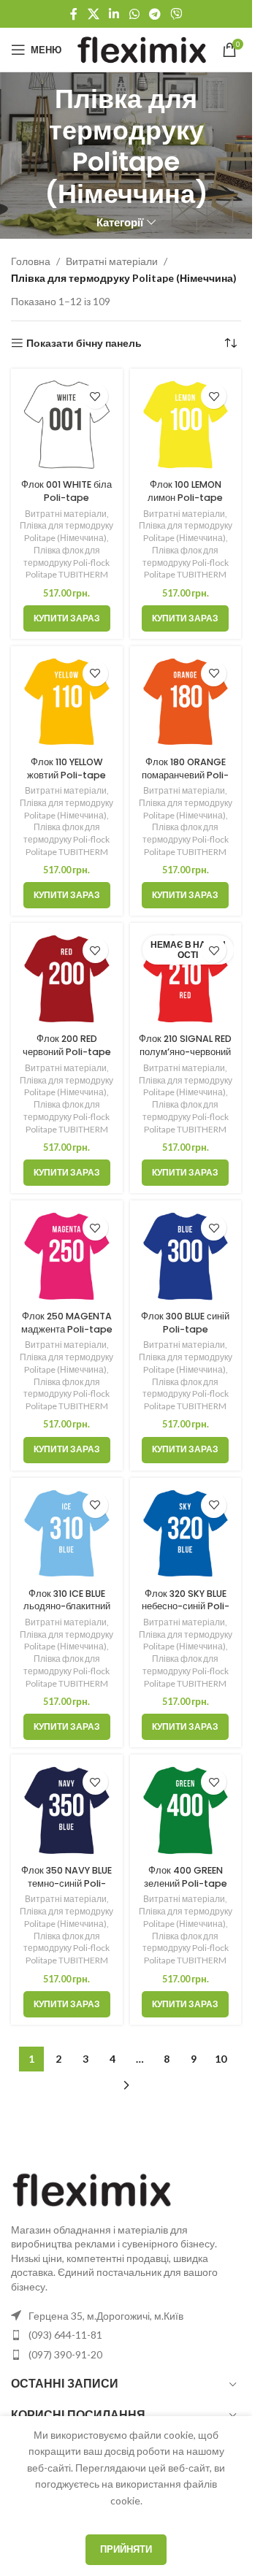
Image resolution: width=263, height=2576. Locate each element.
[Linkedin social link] (114, 14)
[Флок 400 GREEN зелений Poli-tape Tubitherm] (186, 1810)
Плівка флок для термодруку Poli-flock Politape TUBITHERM (66, 563)
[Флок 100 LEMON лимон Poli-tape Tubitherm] (186, 425)
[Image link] (91, 2188)
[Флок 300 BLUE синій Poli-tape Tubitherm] (186, 1256)
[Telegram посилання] (155, 14)
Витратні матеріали (112, 261)
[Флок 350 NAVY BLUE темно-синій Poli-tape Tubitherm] (67, 1810)
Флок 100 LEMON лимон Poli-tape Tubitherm (185, 497)
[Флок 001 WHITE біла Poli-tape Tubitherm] (67, 425)
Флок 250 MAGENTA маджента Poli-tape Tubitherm (67, 1329)
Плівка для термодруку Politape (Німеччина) (66, 532)
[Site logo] (141, 49)
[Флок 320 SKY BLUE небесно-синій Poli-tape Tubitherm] (186, 1534)
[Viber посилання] (176, 14)
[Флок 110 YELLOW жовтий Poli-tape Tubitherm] (67, 702)
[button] (67, 618)
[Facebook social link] (74, 14)
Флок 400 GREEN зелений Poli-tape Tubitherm (186, 1883)
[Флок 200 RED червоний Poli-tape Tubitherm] (67, 979)
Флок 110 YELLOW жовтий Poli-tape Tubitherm (66, 775)
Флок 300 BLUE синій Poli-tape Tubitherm (185, 1329)
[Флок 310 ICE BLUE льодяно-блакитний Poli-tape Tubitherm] (67, 1534)
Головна (31, 261)
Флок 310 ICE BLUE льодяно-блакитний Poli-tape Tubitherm (67, 1613)
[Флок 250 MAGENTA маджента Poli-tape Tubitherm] (67, 1256)
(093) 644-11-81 (65, 2335)
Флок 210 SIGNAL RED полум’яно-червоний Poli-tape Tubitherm (185, 1058)
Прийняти (126, 2549)
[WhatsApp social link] (134, 14)
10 (221, 2059)
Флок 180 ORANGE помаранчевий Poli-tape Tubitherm (185, 775)
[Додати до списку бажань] (95, 396)
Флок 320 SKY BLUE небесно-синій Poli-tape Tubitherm (186, 1606)
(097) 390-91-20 (65, 2354)
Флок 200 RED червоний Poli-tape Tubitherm (67, 1051)
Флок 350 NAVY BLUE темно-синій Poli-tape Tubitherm (66, 1883)
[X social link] (93, 14)
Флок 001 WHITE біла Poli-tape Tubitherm (66, 497)
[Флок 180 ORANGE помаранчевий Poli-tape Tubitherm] (186, 702)
